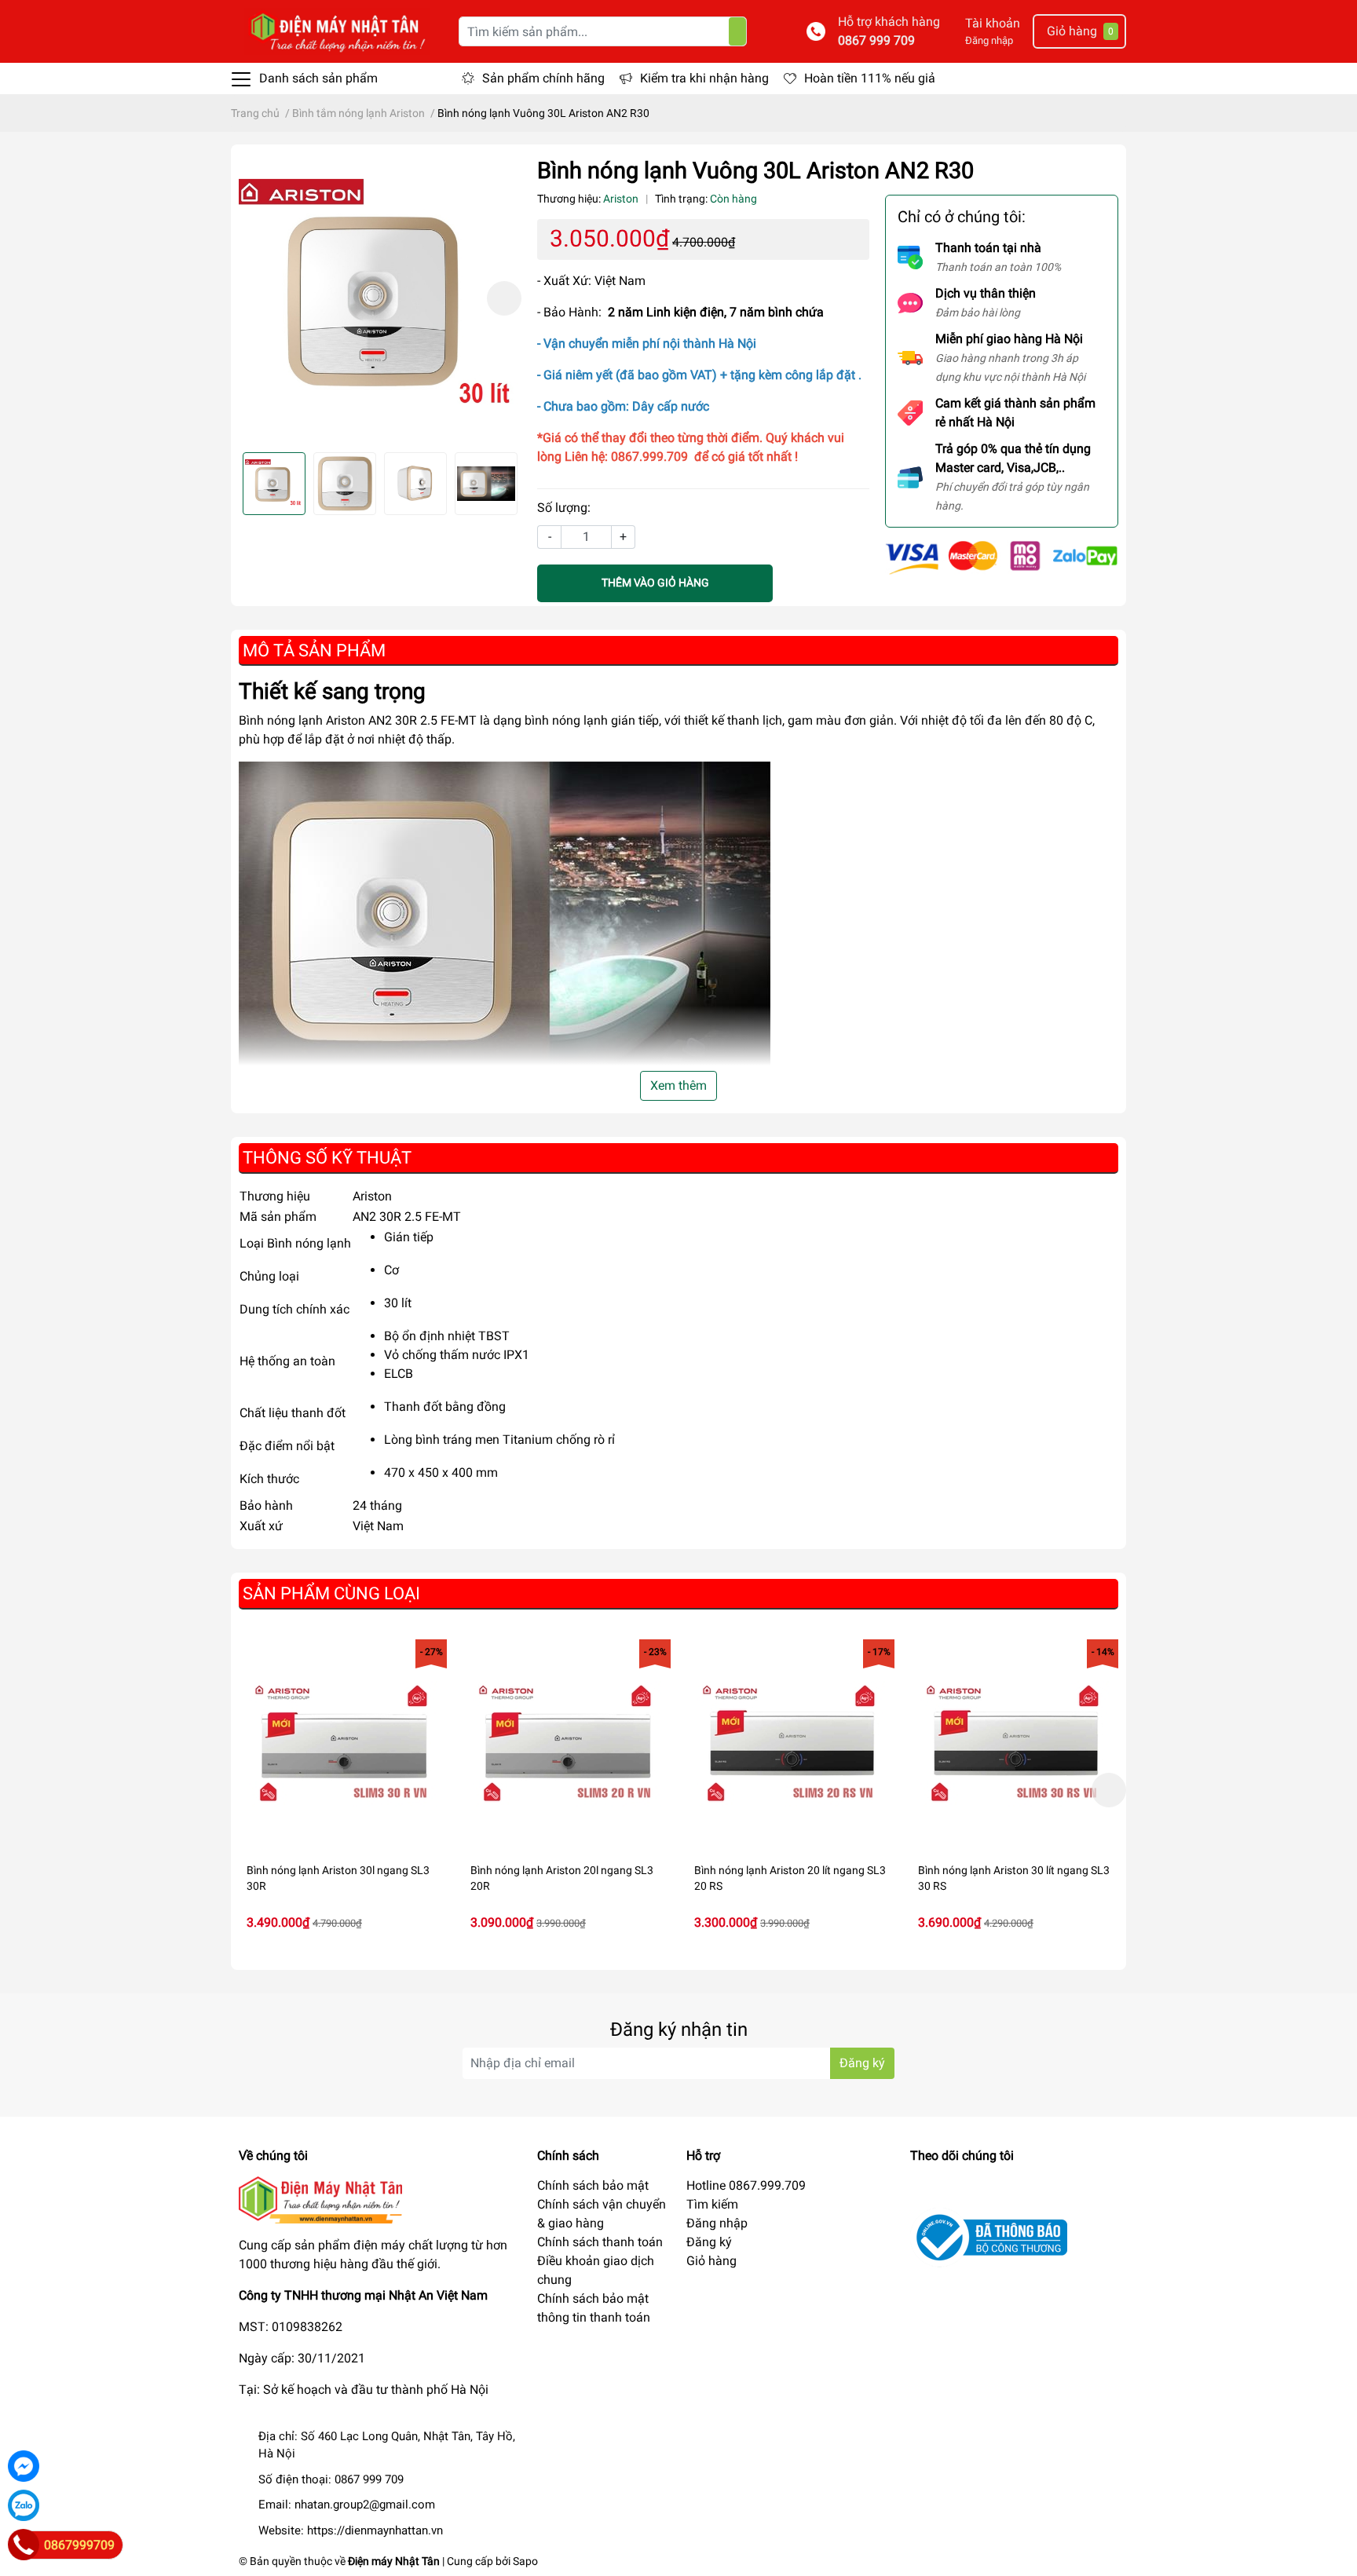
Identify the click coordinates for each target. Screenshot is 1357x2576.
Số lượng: (564, 508)
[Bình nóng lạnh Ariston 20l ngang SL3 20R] (567, 1743)
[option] (380, 298)
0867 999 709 (876, 40)
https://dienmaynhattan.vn (375, 2530)
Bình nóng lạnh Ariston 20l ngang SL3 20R (562, 1878)
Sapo (525, 2561)
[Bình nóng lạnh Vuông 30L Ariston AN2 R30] (380, 298)
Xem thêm (678, 1085)
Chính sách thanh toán (600, 2242)
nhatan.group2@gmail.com (365, 2505)
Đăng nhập (989, 40)
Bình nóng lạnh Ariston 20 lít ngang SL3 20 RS (790, 1878)
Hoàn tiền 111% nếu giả (870, 78)
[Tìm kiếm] (737, 31)
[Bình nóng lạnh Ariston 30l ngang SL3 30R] (343, 1743)
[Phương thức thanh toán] (1002, 556)
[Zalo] (24, 2505)
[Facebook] (24, 2466)
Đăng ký (862, 2063)
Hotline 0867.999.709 (746, 2185)
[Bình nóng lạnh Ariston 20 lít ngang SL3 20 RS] (790, 1743)
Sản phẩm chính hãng (543, 78)
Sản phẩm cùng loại (331, 1593)
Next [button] (504, 298)
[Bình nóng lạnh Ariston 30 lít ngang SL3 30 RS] (1014, 1743)
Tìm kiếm (712, 2204)
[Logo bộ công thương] (989, 2236)
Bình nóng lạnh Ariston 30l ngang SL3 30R (338, 1878)
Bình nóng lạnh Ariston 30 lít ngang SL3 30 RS (1014, 1878)
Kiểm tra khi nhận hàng (704, 78)
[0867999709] (24, 2545)
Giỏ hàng (711, 2261)
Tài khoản (993, 23)
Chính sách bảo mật (593, 2185)
